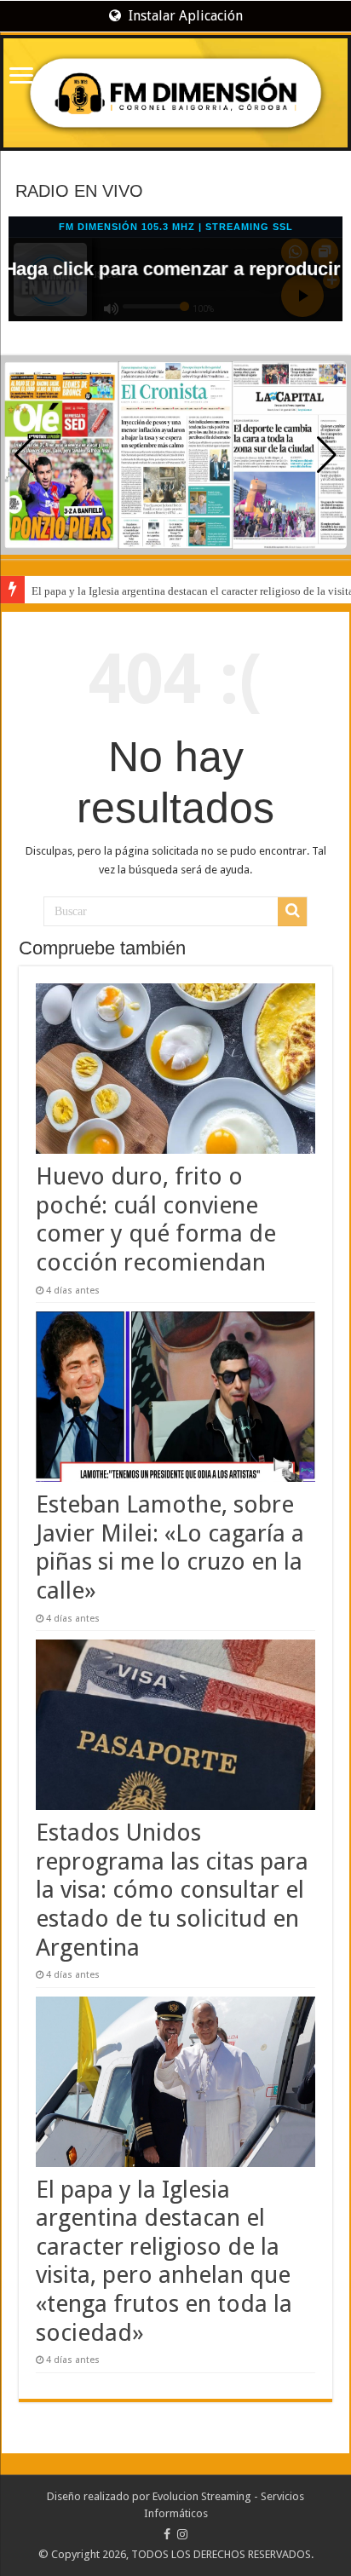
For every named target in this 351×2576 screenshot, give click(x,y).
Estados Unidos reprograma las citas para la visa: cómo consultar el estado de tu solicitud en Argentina (172, 1890)
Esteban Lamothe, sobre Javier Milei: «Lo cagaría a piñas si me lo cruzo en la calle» (170, 1547)
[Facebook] (167, 2534)
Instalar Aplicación (184, 16)
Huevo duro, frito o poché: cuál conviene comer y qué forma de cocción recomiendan (156, 1219)
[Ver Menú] (21, 77)
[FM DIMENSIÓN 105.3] (175, 93)
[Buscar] (292, 912)
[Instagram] (182, 2534)
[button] (327, 455)
